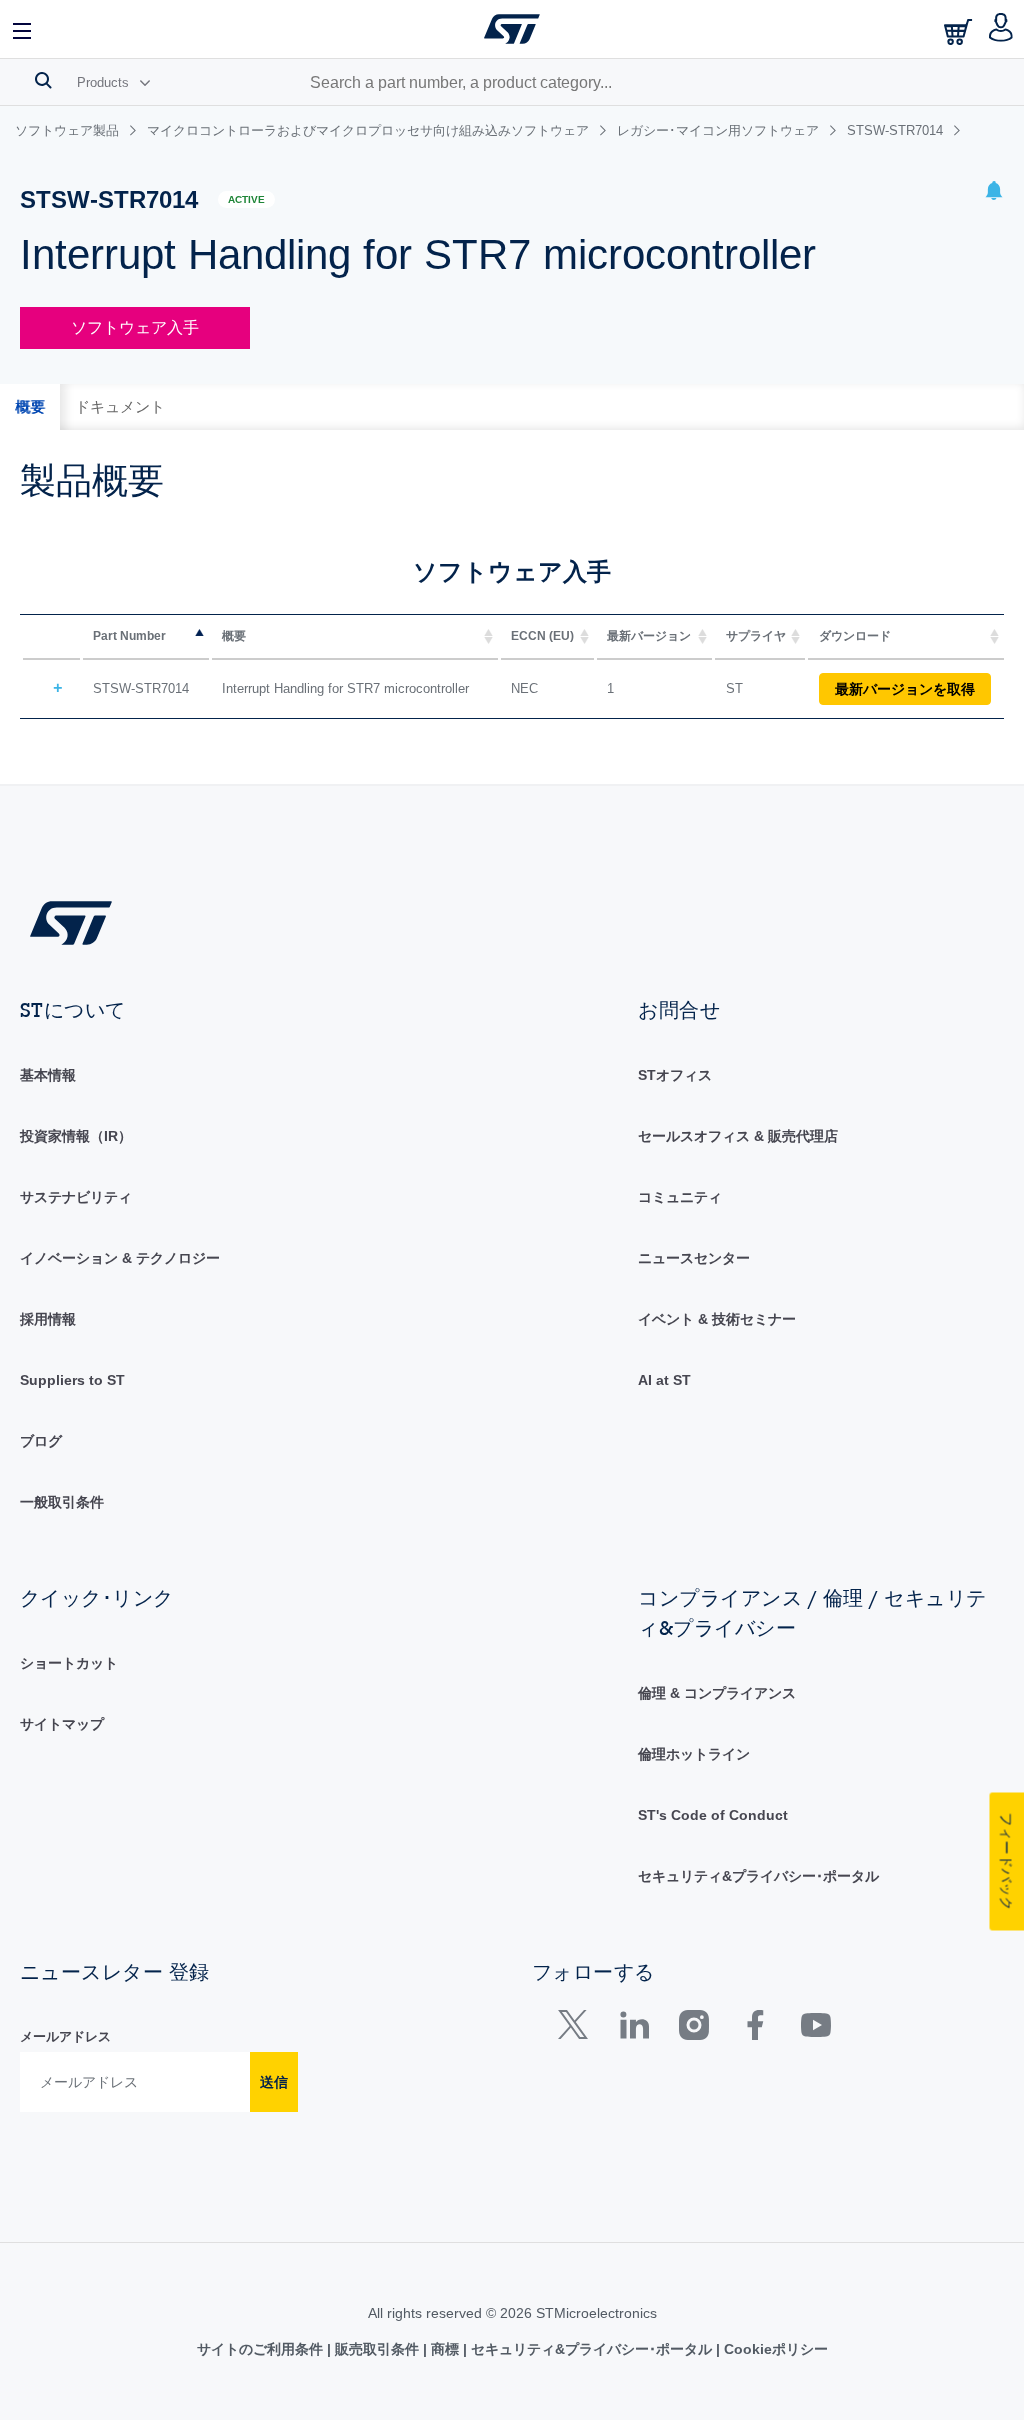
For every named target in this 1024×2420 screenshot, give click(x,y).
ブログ (41, 1441)
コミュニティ (680, 1197)
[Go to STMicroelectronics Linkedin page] (633, 2029)
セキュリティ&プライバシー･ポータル (758, 1876)
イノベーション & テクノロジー (120, 1258)
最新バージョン (649, 636)
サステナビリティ (76, 1197)
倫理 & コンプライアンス (717, 1693)
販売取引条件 (377, 2349)
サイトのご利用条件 (262, 2349)
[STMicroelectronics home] (512, 29)
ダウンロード (855, 636)
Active (246, 199)
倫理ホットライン (694, 1754)
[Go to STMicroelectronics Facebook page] (754, 2029)
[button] (23, 29)
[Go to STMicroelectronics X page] (577, 2029)
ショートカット (69, 1663)
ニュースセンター (694, 1258)
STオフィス (675, 1075)
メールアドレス (65, 2036)
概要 (234, 636)
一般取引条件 (62, 1502)
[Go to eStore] (960, 31)
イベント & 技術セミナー (717, 1319)
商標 (445, 2349)
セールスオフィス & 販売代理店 (738, 1136)
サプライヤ (756, 636)
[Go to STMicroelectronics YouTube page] (815, 2029)
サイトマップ (62, 1724)
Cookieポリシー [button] (774, 2349)
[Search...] (43, 80)
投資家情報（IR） (76, 1136)
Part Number (129, 636)
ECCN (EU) (542, 636)
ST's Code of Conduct (713, 1815)
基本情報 (48, 1075)
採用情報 (48, 1319)
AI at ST (664, 1380)
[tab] (30, 407)
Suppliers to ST (72, 1380)
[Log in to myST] (1001, 29)
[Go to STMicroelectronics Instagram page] (693, 2029)
